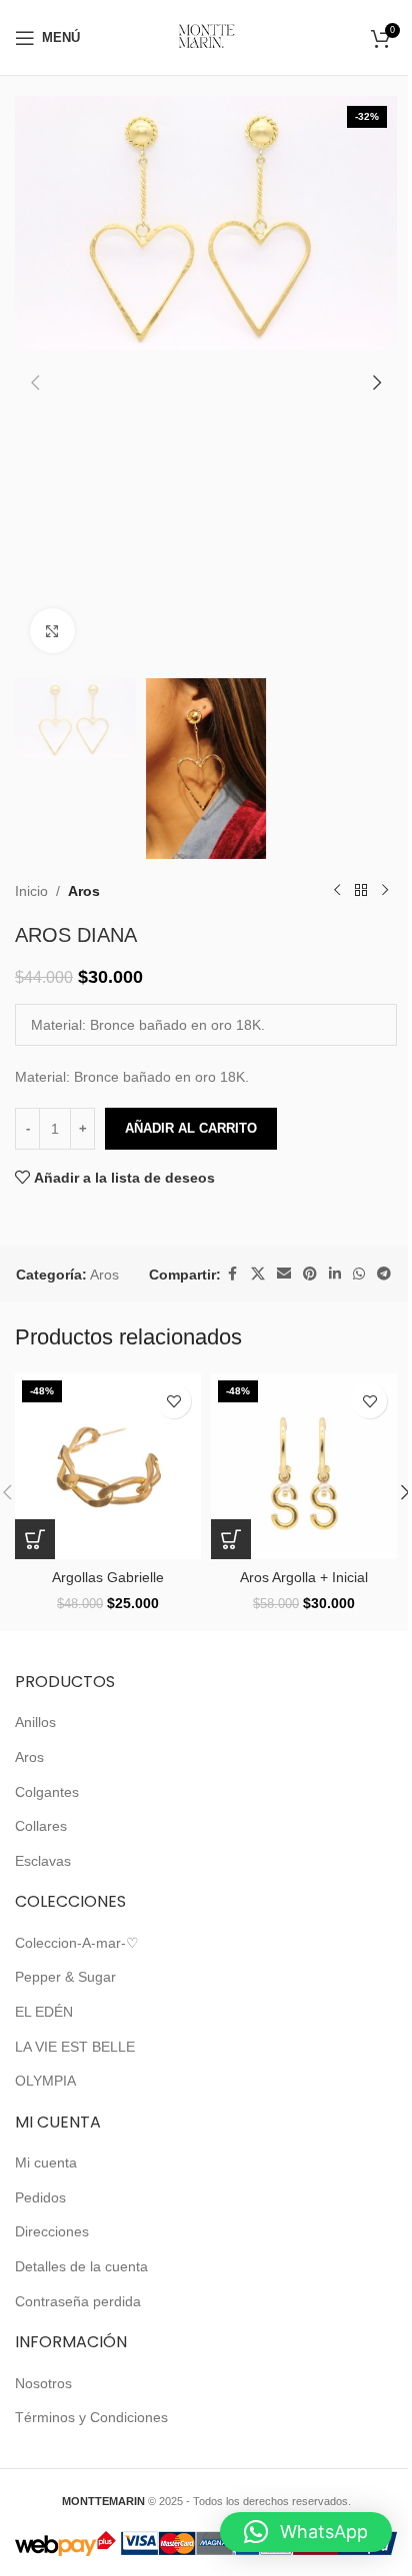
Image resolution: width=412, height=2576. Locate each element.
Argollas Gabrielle (108, 1577)
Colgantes (47, 1792)
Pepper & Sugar (65, 1977)
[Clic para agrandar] (52, 631)
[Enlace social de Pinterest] (310, 1274)
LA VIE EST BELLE (75, 2047)
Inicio (31, 891)
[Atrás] (361, 891)
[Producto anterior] (337, 891)
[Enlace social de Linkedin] (335, 1274)
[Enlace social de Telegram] (384, 1274)
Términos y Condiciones (91, 2417)
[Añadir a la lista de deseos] (173, 1401)
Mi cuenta (46, 2162)
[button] (35, 383)
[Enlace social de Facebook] (233, 1274)
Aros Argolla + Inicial (304, 1577)
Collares (41, 1826)
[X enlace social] (258, 1274)
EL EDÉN (44, 2012)
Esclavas (43, 1861)
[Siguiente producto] (385, 891)
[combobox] (206, 1025)
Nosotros (43, 2383)
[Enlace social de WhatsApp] (359, 1274)
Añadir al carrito (191, 1128)
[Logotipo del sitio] (206, 36)
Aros (84, 891)
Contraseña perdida (78, 2301)
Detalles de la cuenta (81, 2266)
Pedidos (40, 2197)
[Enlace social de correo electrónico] (284, 1274)
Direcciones (52, 2231)
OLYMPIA (45, 2081)
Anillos (35, 1722)
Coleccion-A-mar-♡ (77, 1943)
